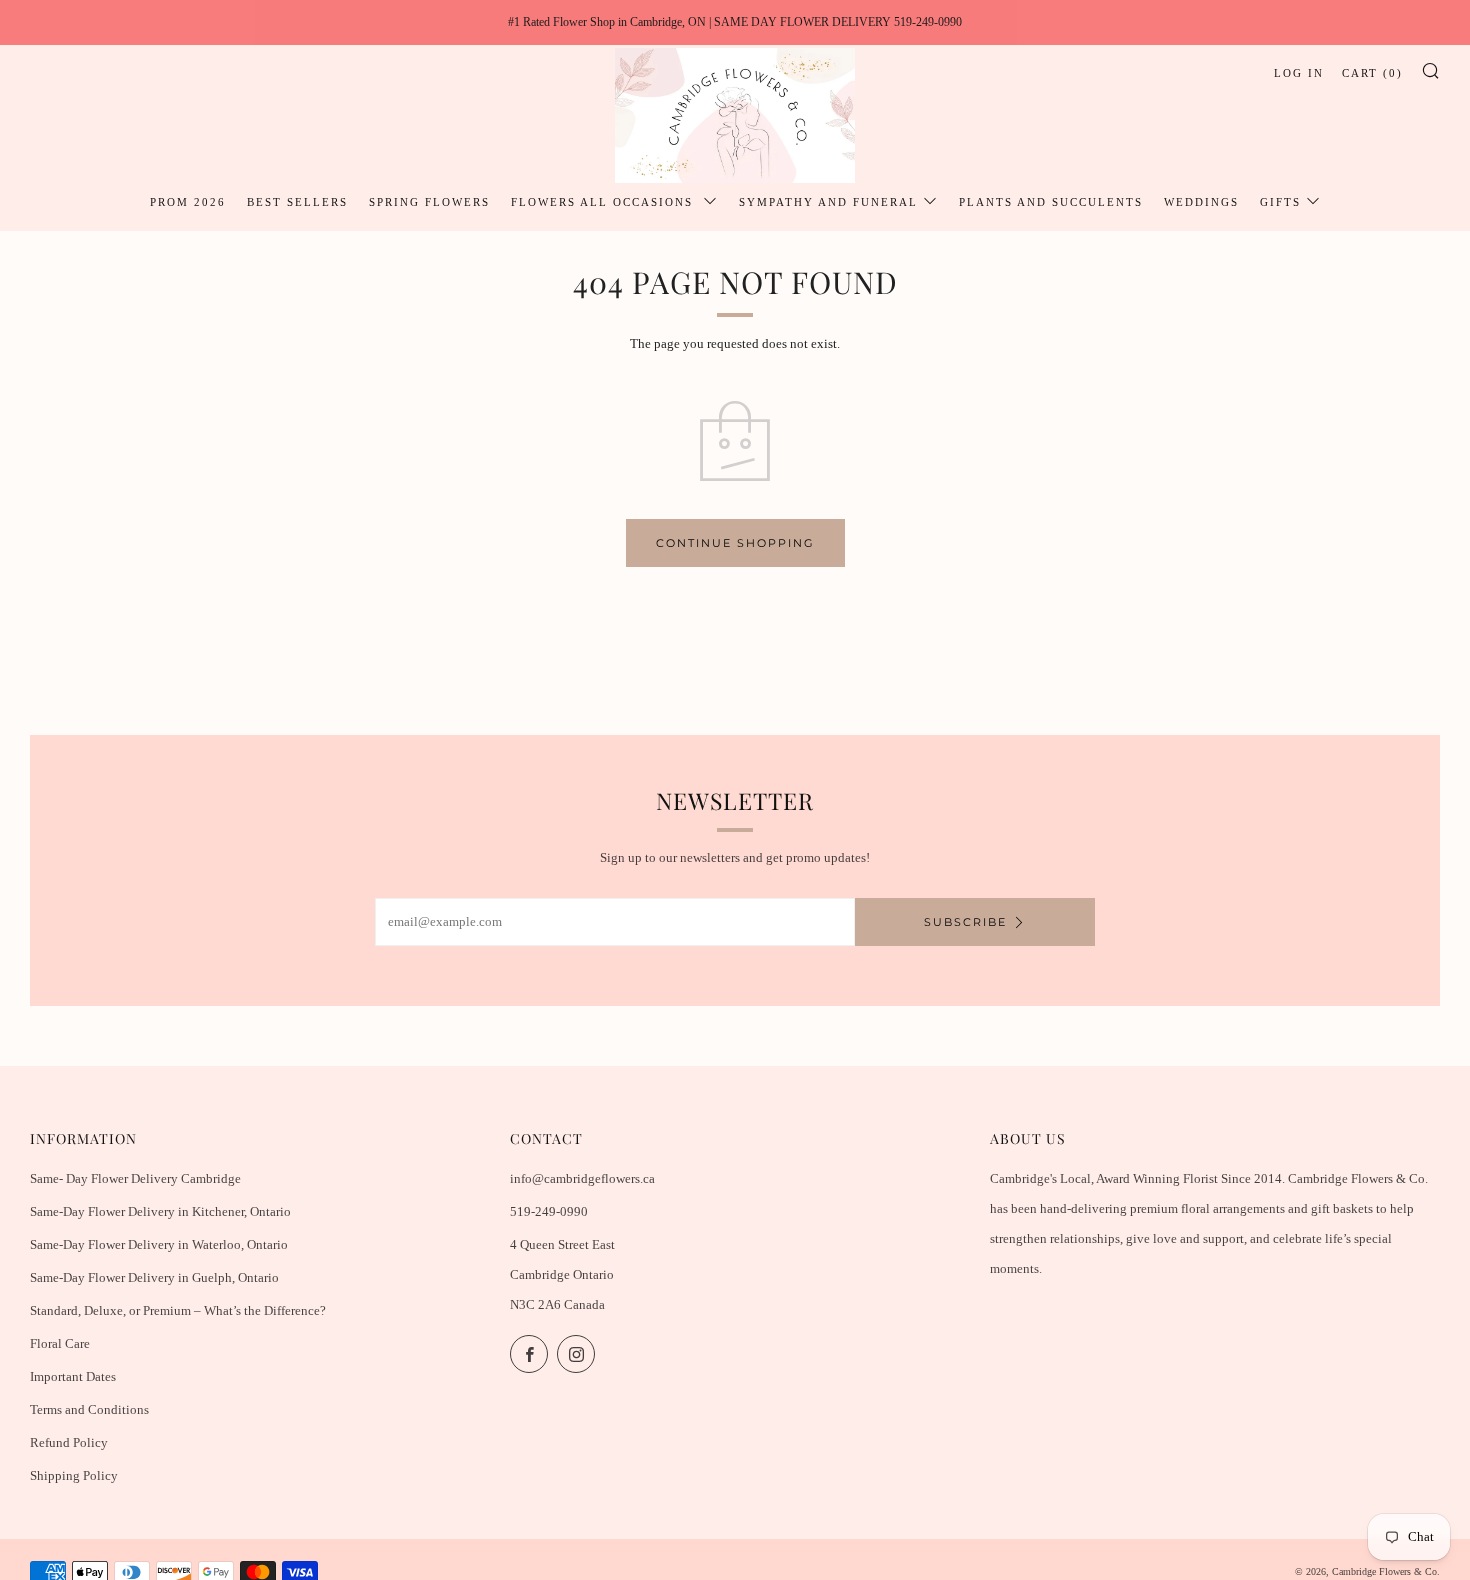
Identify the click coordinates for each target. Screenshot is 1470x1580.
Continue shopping (735, 543)
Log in (1299, 73)
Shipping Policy (74, 1475)
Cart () (1372, 73)
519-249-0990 (549, 1211)
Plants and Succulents (1051, 202)
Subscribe (965, 922)
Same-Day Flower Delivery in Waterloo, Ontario (159, 1244)
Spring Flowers (429, 202)
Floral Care (60, 1343)
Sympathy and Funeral (828, 202)
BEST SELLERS (297, 202)
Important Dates (73, 1376)
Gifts (1280, 202)
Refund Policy (69, 1442)
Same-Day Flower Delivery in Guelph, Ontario (154, 1277)
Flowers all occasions (604, 202)
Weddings (1201, 202)
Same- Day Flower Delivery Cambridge (135, 1178)
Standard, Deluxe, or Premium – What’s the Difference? (178, 1310)
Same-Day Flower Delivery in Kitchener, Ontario (160, 1211)
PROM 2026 (188, 202)
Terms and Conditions (89, 1409)
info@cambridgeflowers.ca (582, 1178)
